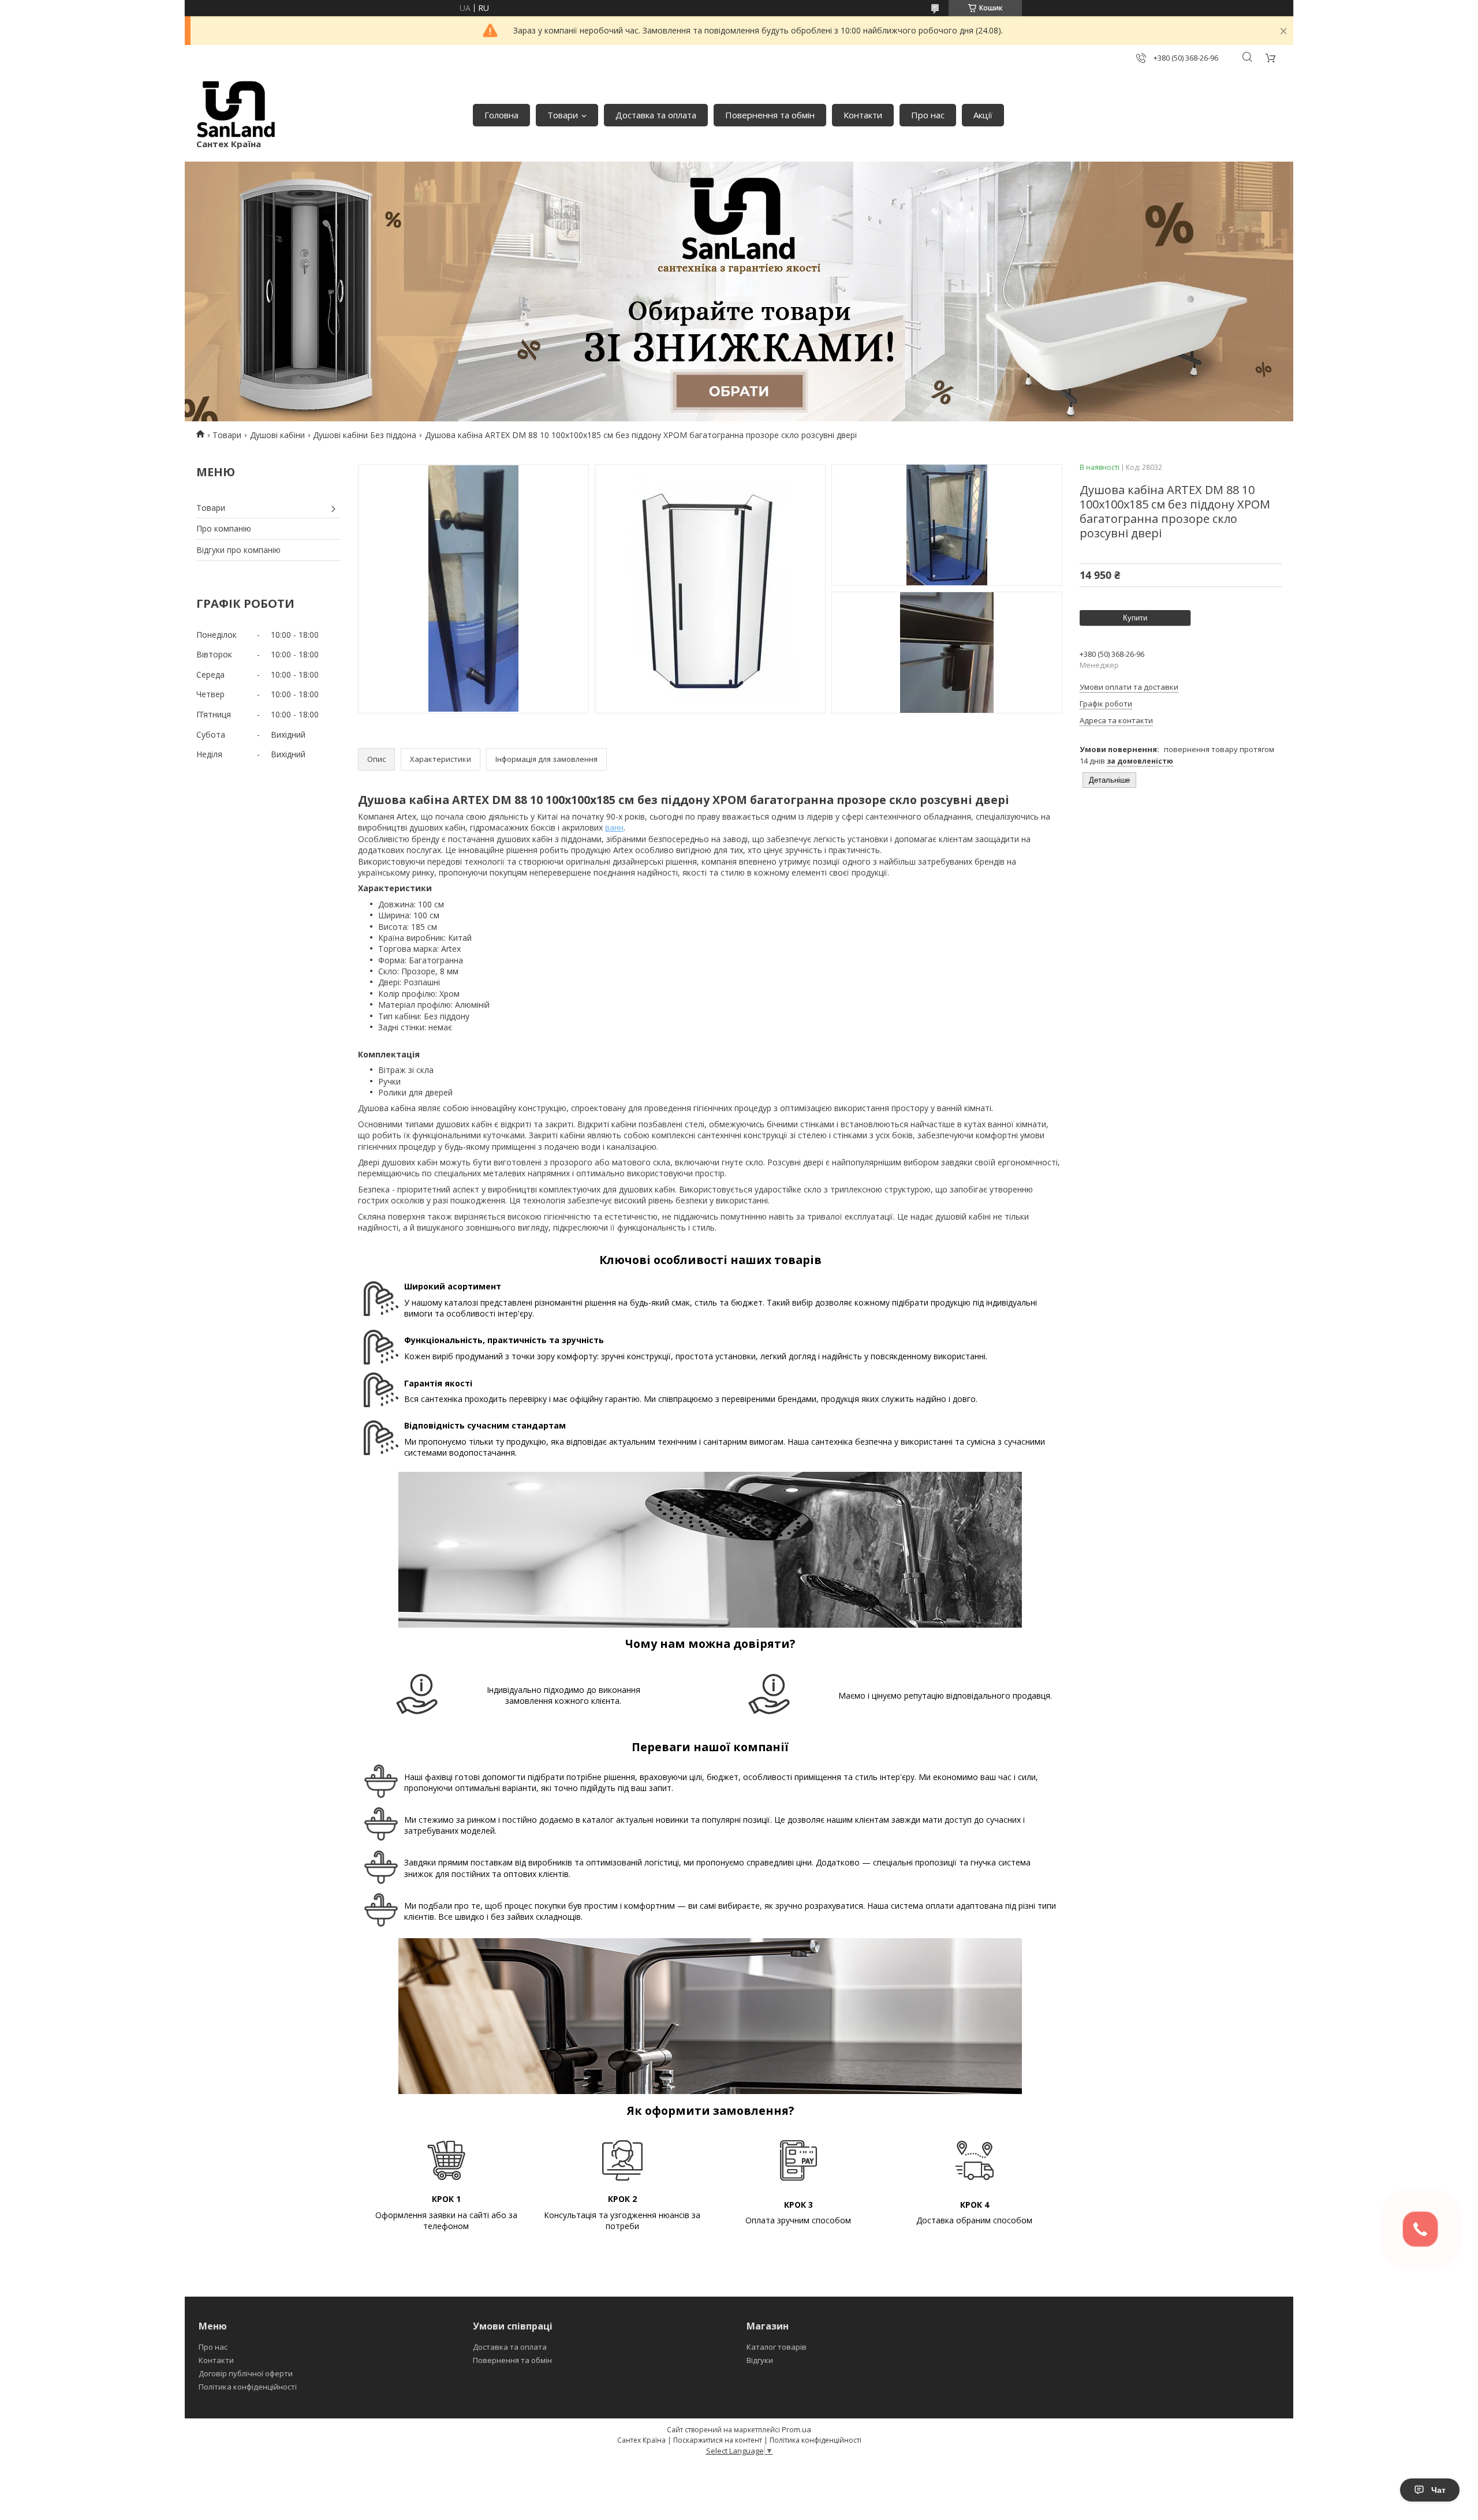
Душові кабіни (277, 435)
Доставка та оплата (656, 115)
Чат (1438, 2490)
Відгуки (760, 2360)
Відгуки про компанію (238, 550)
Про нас (928, 115)
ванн (614, 827)
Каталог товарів (777, 2347)
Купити (1135, 618)
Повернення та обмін (770, 115)
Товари (563, 115)
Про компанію (224, 528)
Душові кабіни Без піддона (365, 435)
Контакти (863, 115)
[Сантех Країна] (236, 109)
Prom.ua (796, 2429)
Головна (501, 115)
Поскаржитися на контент (718, 2440)
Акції (983, 115)
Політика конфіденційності (248, 2387)
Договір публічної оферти (246, 2373)
